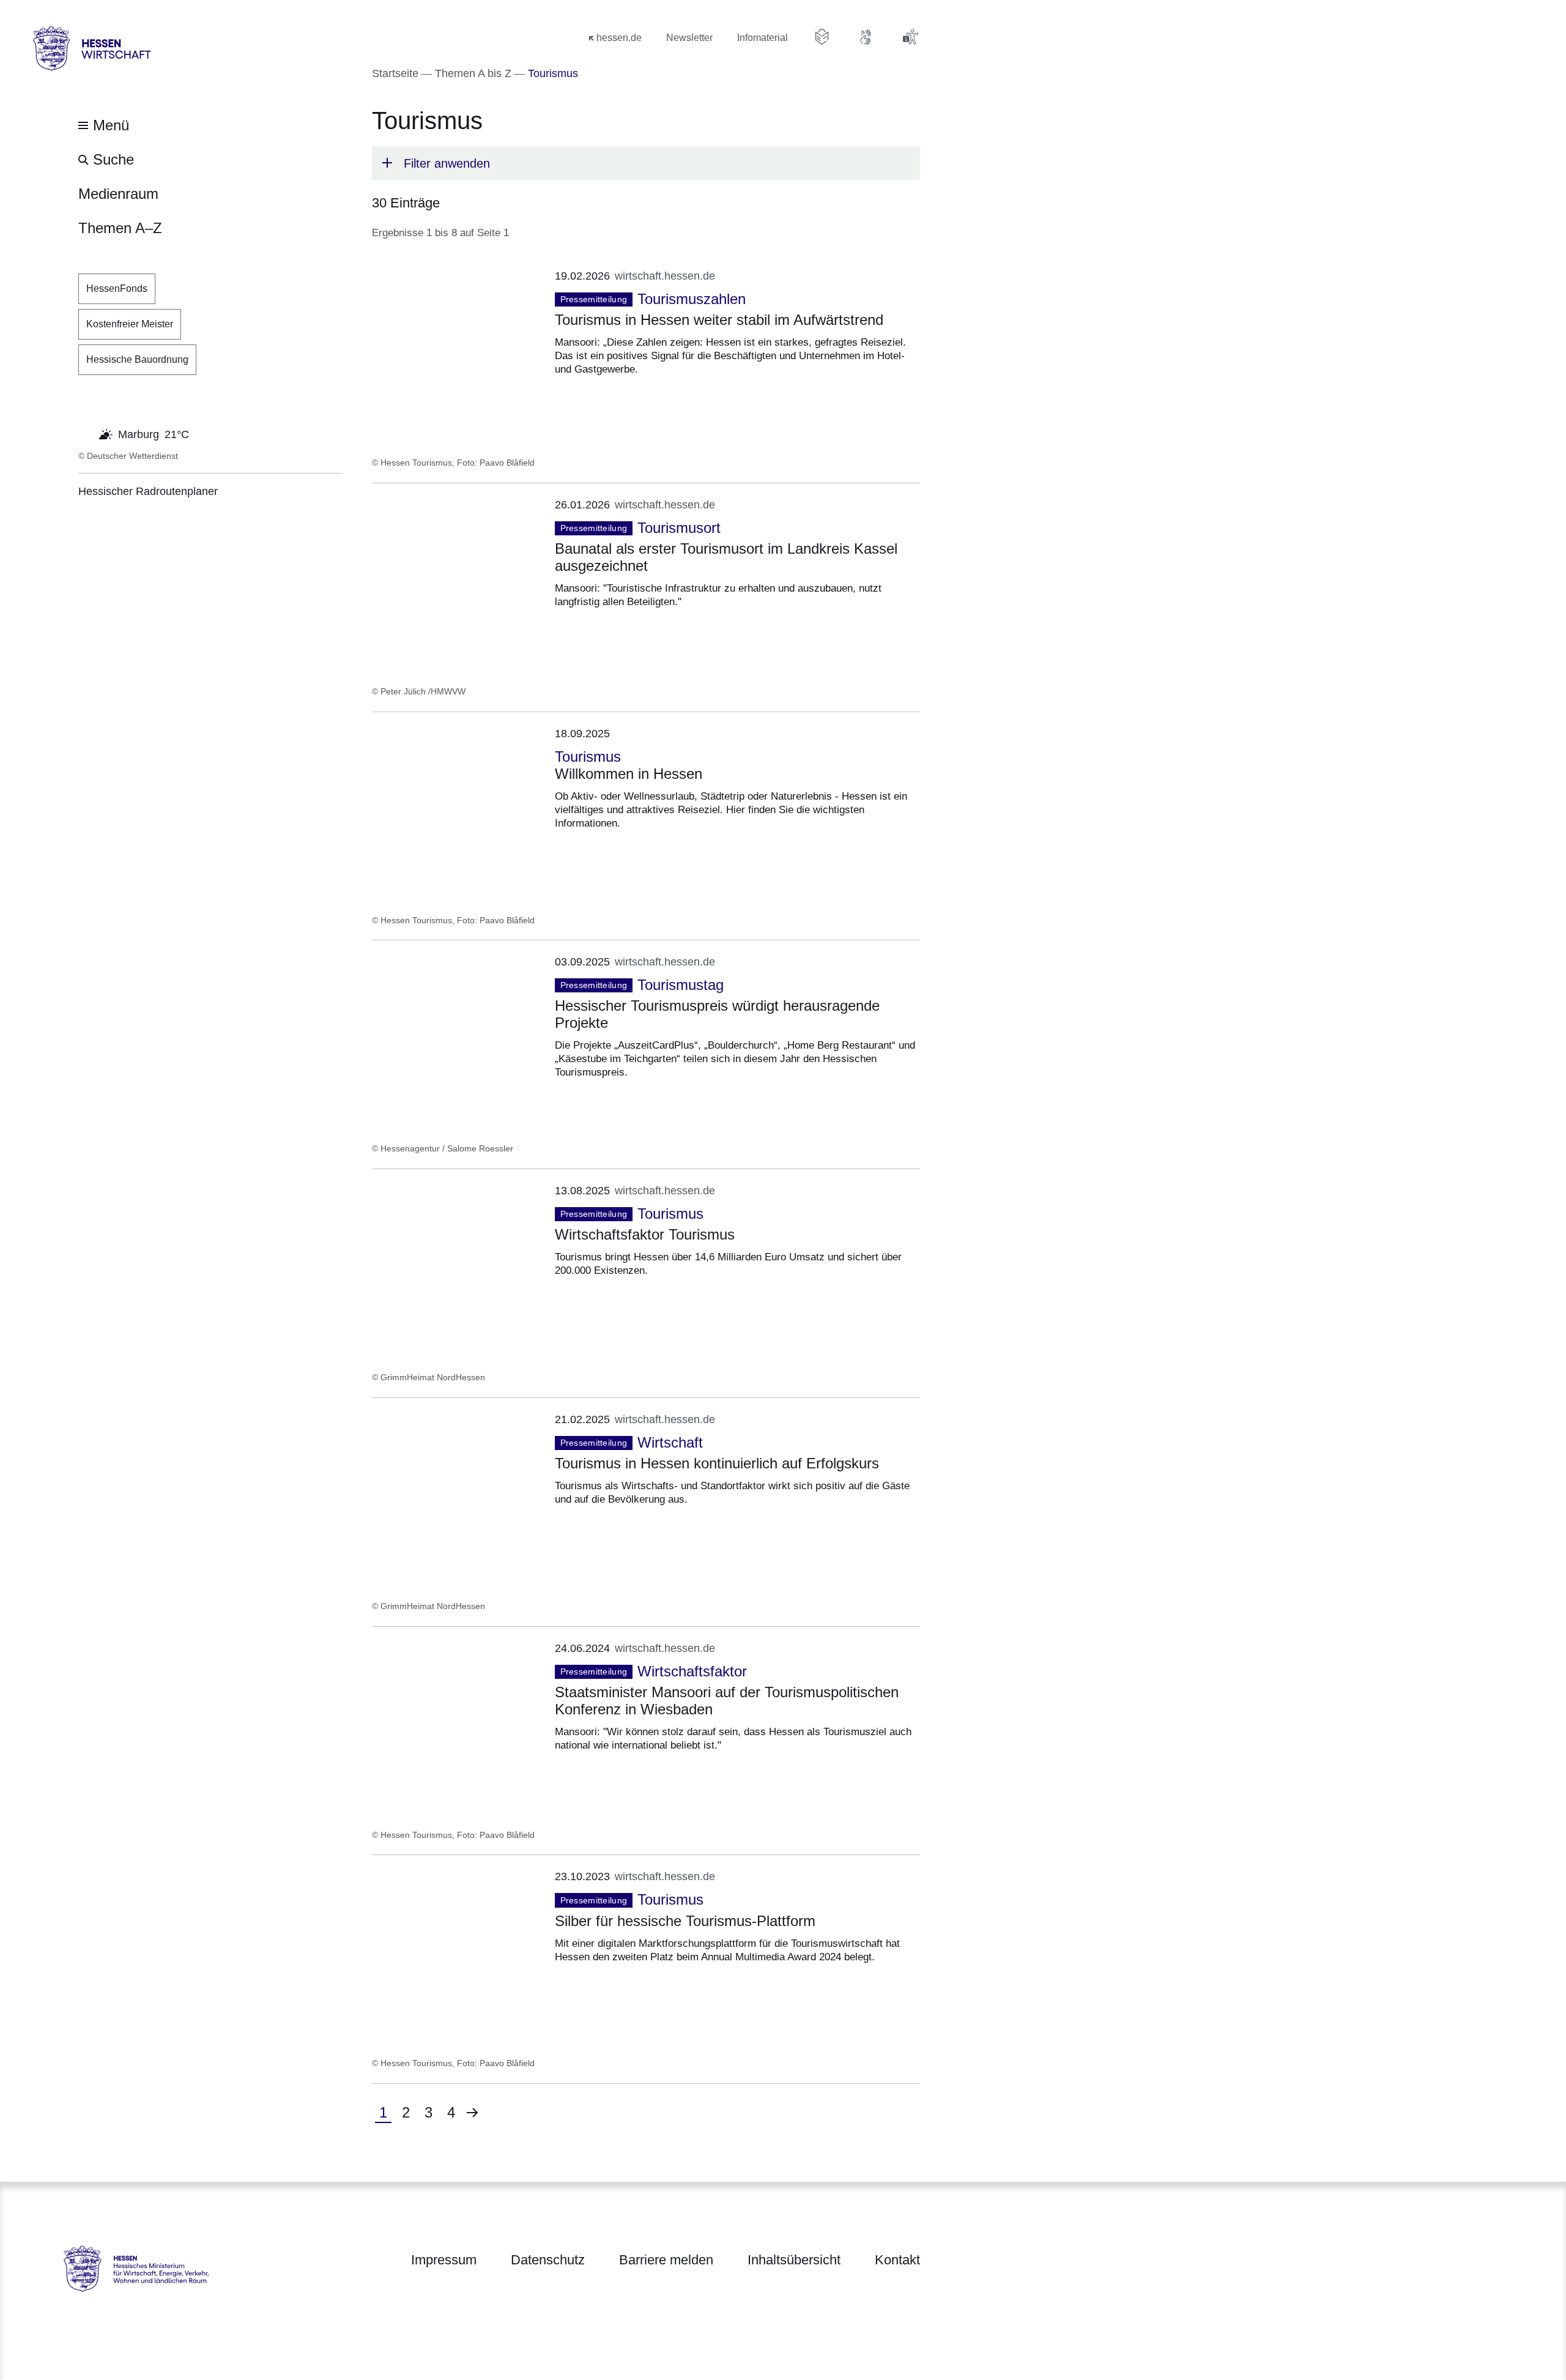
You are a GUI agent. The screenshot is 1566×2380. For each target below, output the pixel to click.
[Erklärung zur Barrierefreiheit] (910, 37)
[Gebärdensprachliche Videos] (866, 37)
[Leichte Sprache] (822, 37)
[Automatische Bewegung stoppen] (85, 433)
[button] (646, 163)
